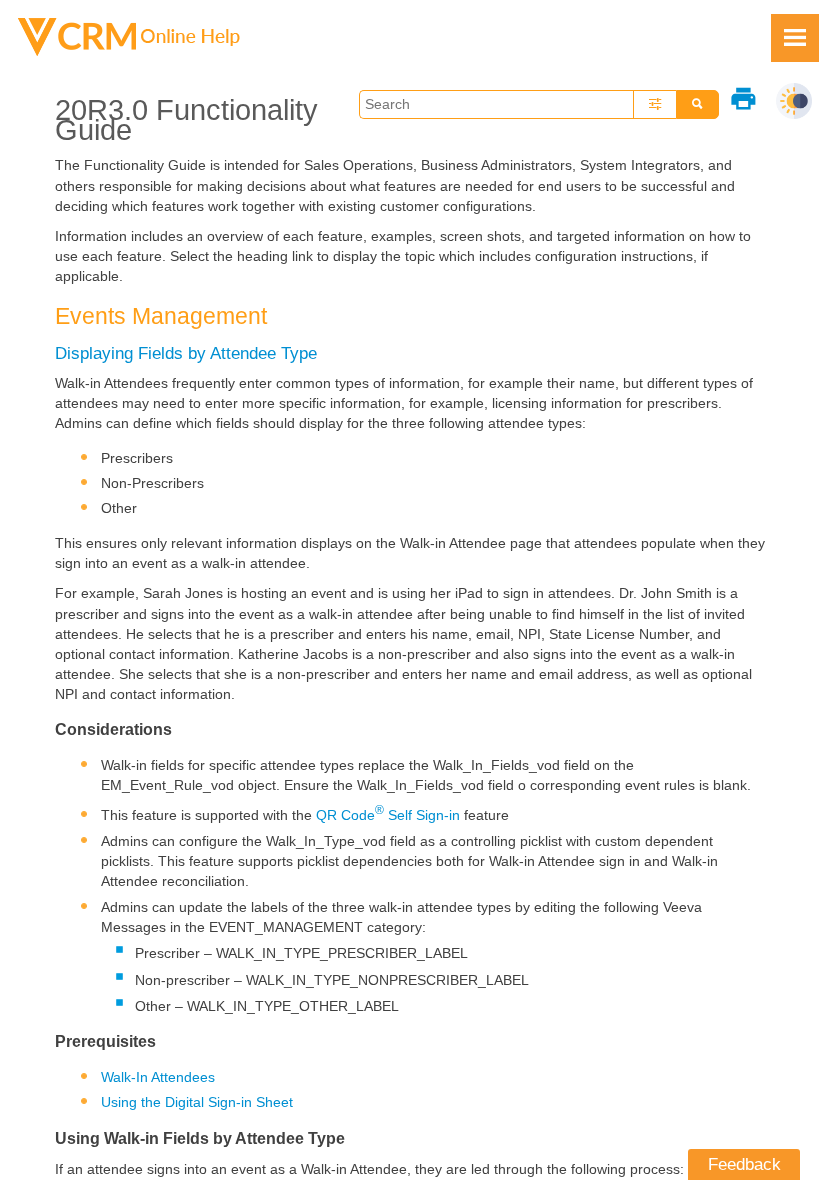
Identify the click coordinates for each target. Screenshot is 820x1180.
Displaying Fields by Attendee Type (186, 353)
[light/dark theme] (794, 101)
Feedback (744, 1164)
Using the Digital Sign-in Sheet (197, 1102)
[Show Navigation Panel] (795, 38)
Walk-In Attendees (158, 1077)
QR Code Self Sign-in (388, 815)
